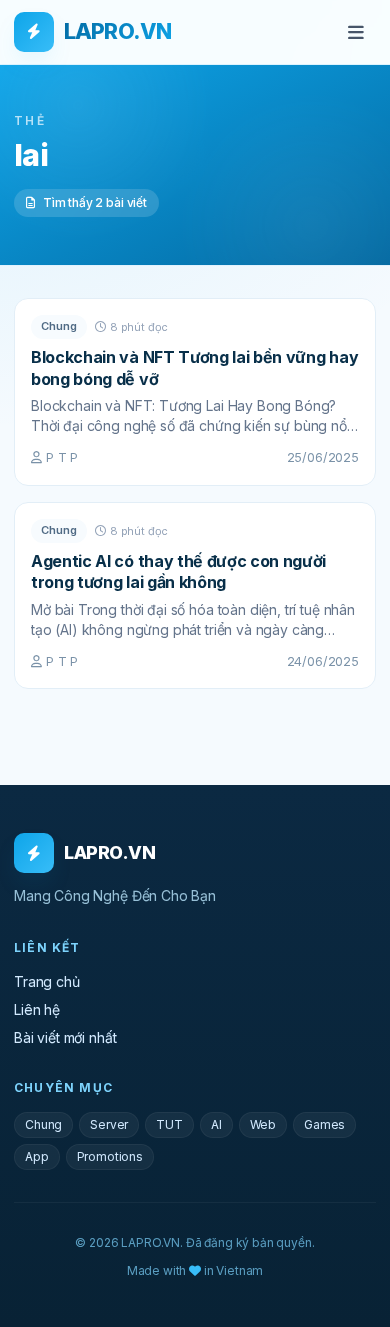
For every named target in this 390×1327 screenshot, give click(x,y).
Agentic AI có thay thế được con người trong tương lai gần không (178, 572)
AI (216, 1124)
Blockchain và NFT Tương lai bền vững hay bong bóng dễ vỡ (194, 368)
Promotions (110, 1156)
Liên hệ (37, 1009)
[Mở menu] (356, 32)
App (37, 1156)
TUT (169, 1124)
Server (109, 1124)
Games (324, 1124)
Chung (59, 326)
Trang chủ (47, 981)
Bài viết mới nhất (65, 1037)
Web (263, 1124)
